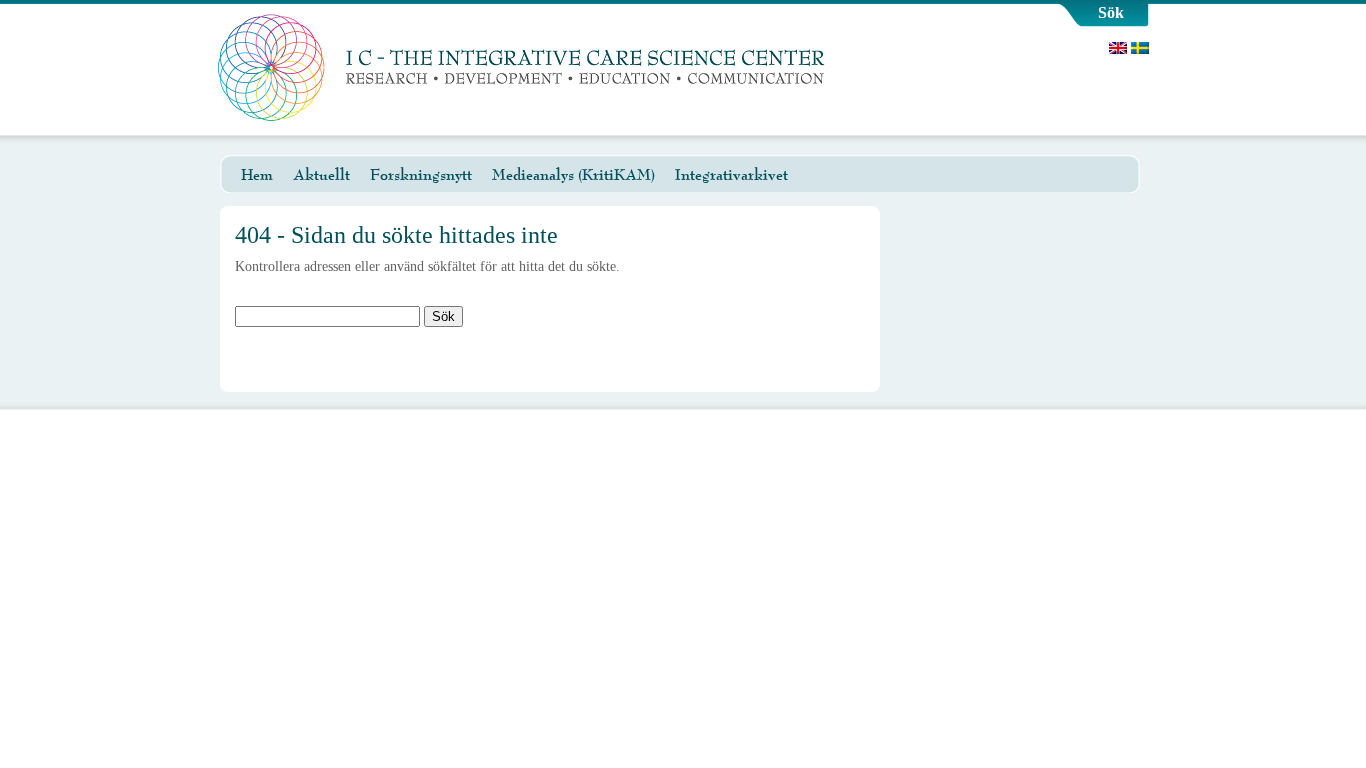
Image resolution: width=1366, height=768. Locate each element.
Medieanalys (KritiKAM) (573, 175)
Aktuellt (321, 175)
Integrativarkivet (731, 175)
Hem (257, 175)
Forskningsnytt (421, 175)
